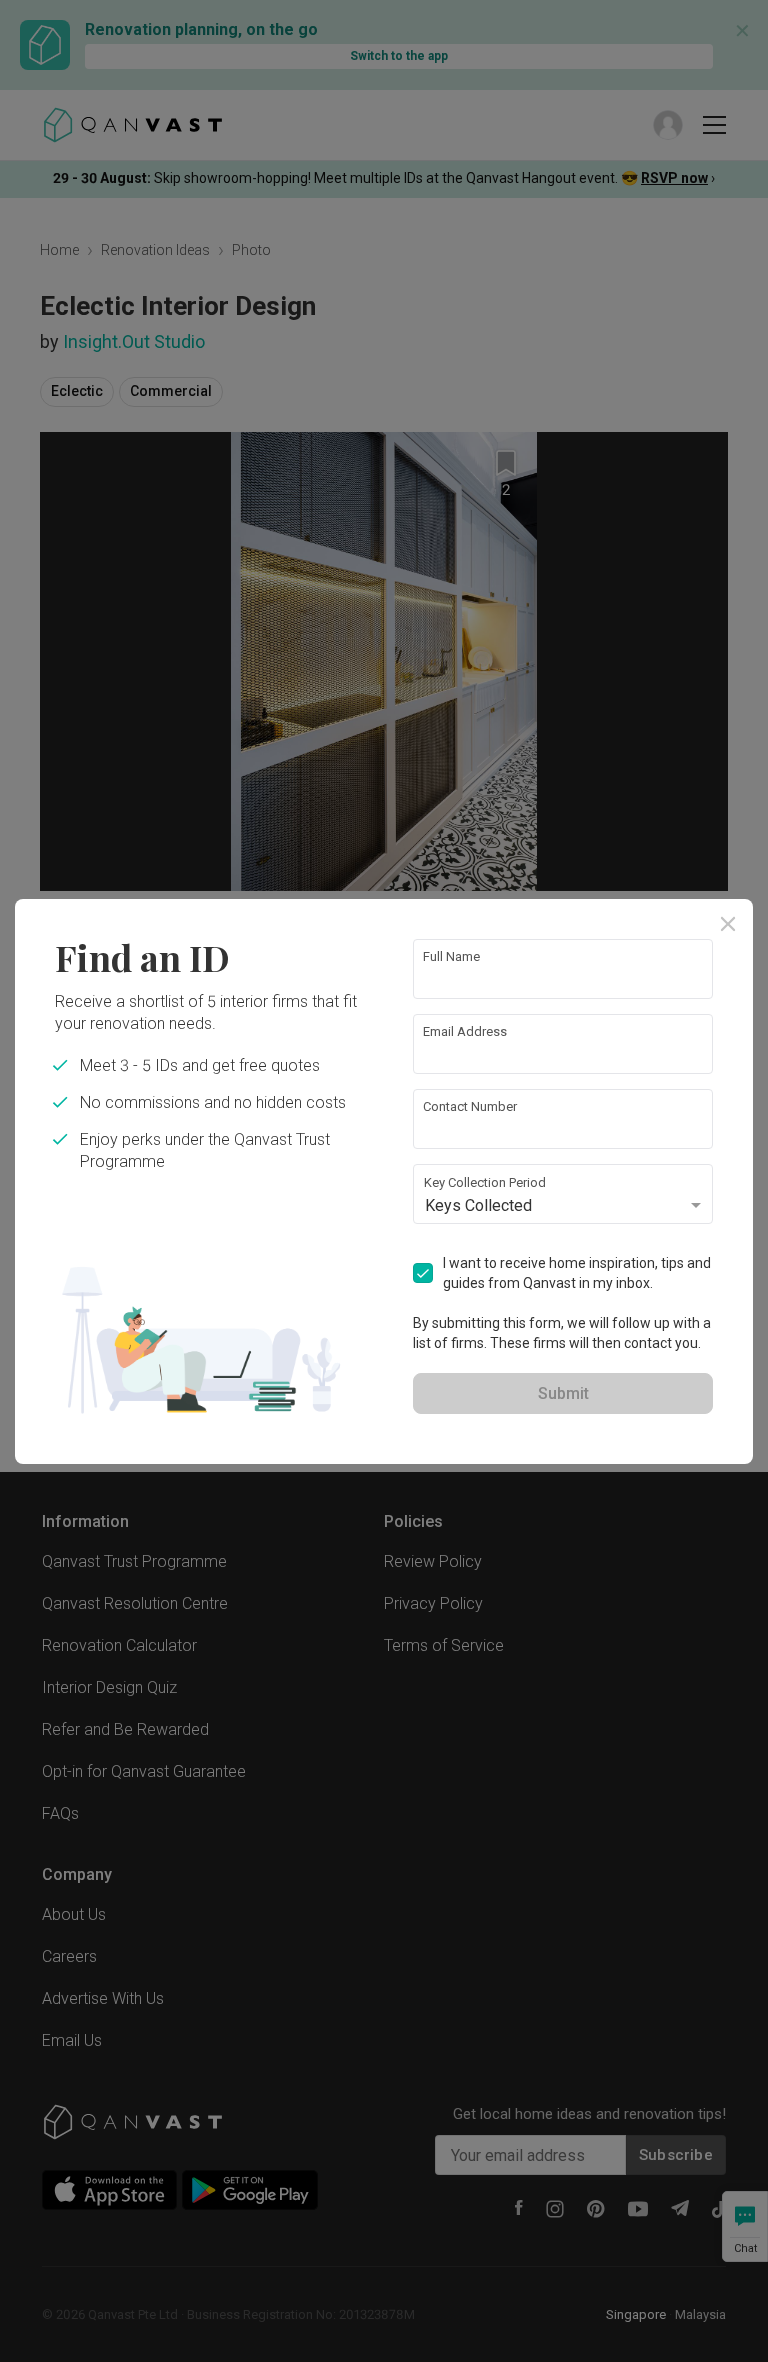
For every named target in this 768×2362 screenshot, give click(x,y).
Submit (563, 1393)
